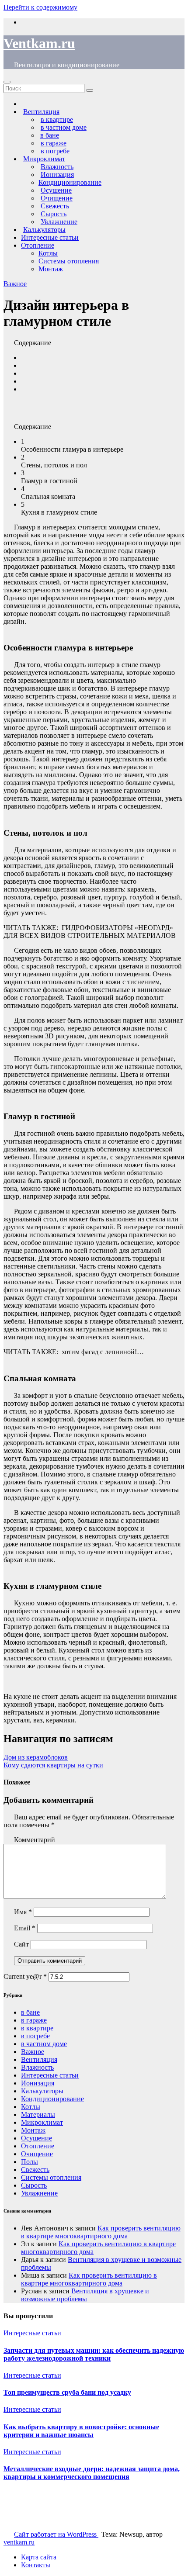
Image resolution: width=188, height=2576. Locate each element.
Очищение (37, 2154)
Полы (30, 2162)
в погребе (35, 2036)
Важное (15, 284)
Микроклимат (42, 2122)
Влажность (37, 2067)
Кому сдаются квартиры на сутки (53, 1765)
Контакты (36, 2565)
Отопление (38, 245)
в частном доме (44, 2044)
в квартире (37, 2028)
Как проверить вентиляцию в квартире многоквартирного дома (101, 2232)
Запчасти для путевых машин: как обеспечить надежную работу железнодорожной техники (94, 2354)
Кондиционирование (70, 182)
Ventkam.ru (39, 43)
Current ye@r (25, 1976)
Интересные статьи (50, 237)
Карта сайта (39, 2557)
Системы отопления (69, 261)
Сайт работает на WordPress (56, 2534)
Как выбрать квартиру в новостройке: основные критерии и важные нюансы (81, 2431)
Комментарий (35, 1840)
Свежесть (35, 2170)
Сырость (34, 2185)
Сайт (21, 1944)
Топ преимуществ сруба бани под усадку (67, 2392)
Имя (23, 1912)
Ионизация (38, 2083)
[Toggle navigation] (7, 82)
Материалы (38, 2114)
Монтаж (51, 269)
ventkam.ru (19, 2542)
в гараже (34, 2020)
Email (25, 1928)
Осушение (37, 2138)
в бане (30, 2012)
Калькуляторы (42, 2091)
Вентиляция (39, 2059)
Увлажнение (39, 2193)
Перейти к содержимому (40, 7)
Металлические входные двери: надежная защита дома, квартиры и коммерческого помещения (92, 2473)
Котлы (48, 253)
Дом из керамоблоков (36, 1757)
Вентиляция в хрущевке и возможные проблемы (85, 2295)
